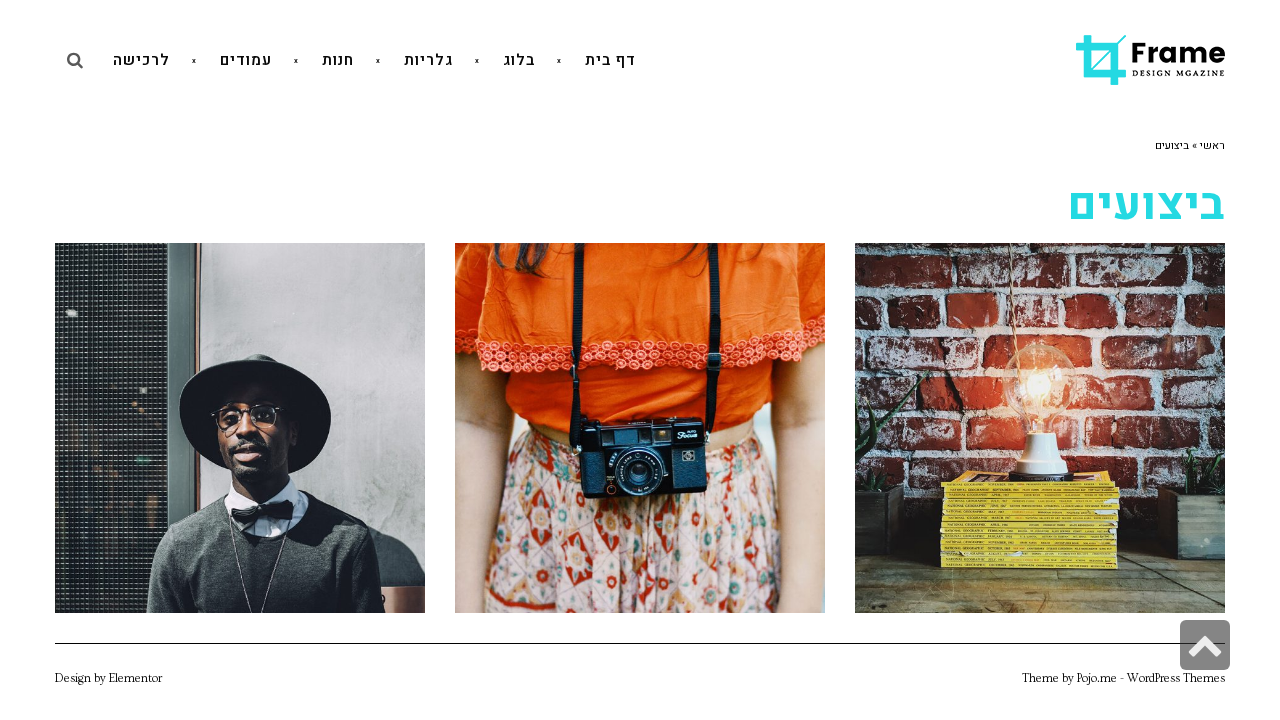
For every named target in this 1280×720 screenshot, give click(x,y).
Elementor (135, 678)
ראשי (1212, 145)
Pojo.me (1097, 678)
